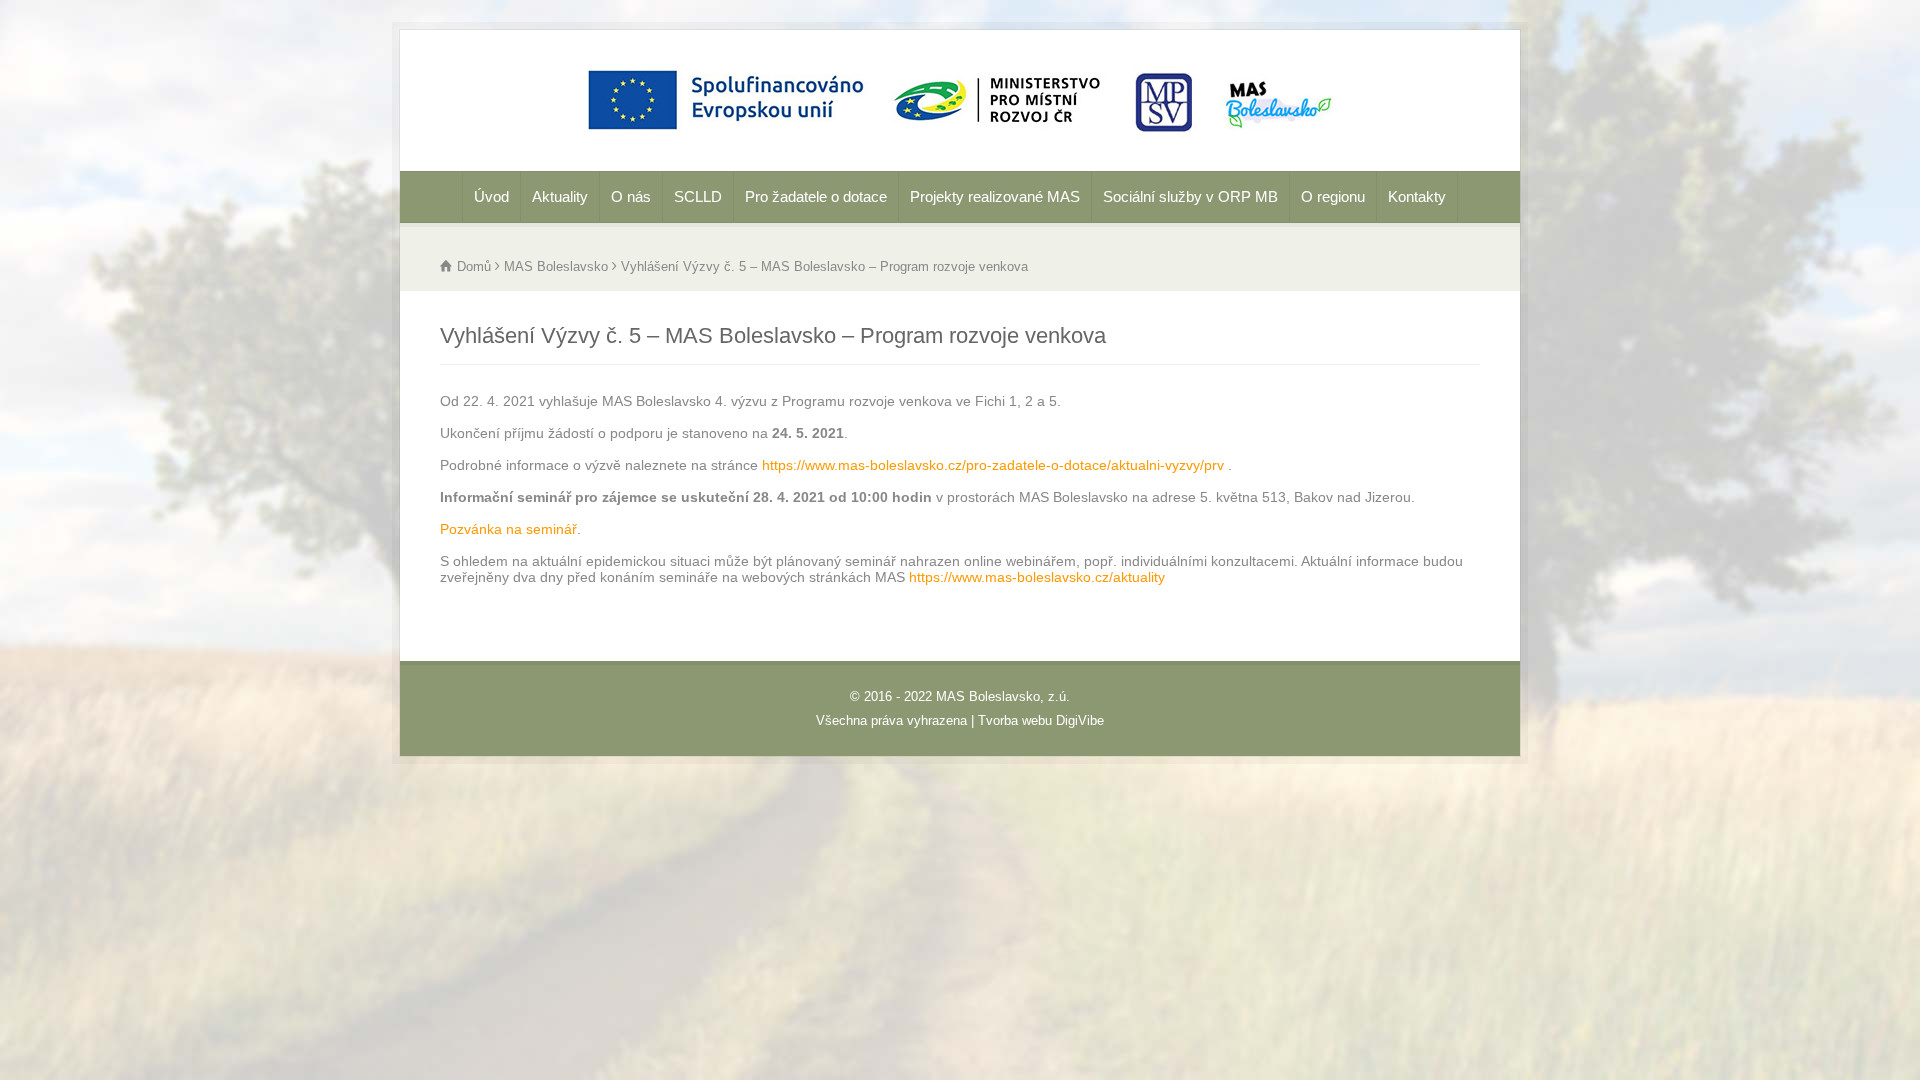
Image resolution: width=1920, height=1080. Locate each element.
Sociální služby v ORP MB (1190, 196)
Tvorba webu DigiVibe (1041, 720)
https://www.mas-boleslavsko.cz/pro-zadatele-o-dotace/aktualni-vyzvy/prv (993, 465)
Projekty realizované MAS (995, 196)
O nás (631, 196)
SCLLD (698, 196)
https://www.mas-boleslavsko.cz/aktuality (1037, 577)
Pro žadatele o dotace (816, 196)
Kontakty (1417, 196)
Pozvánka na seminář (508, 529)
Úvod (491, 196)
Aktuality (560, 196)
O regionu (1333, 196)
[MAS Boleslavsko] (960, 143)
